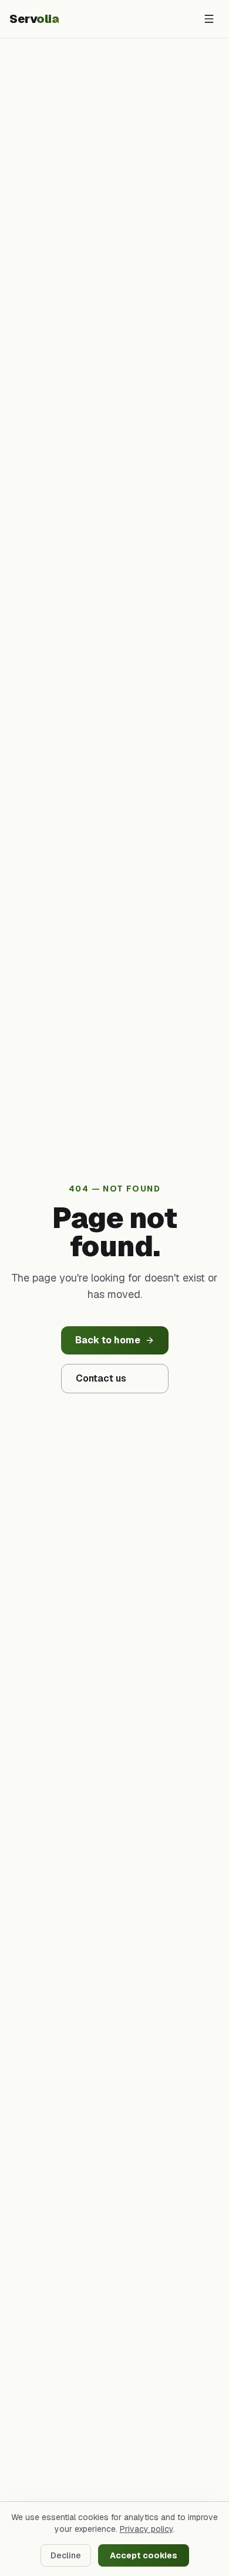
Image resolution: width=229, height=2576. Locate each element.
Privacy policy (147, 2529)
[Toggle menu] (209, 19)
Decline (66, 2555)
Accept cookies (144, 2555)
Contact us (101, 1378)
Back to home (108, 1340)
